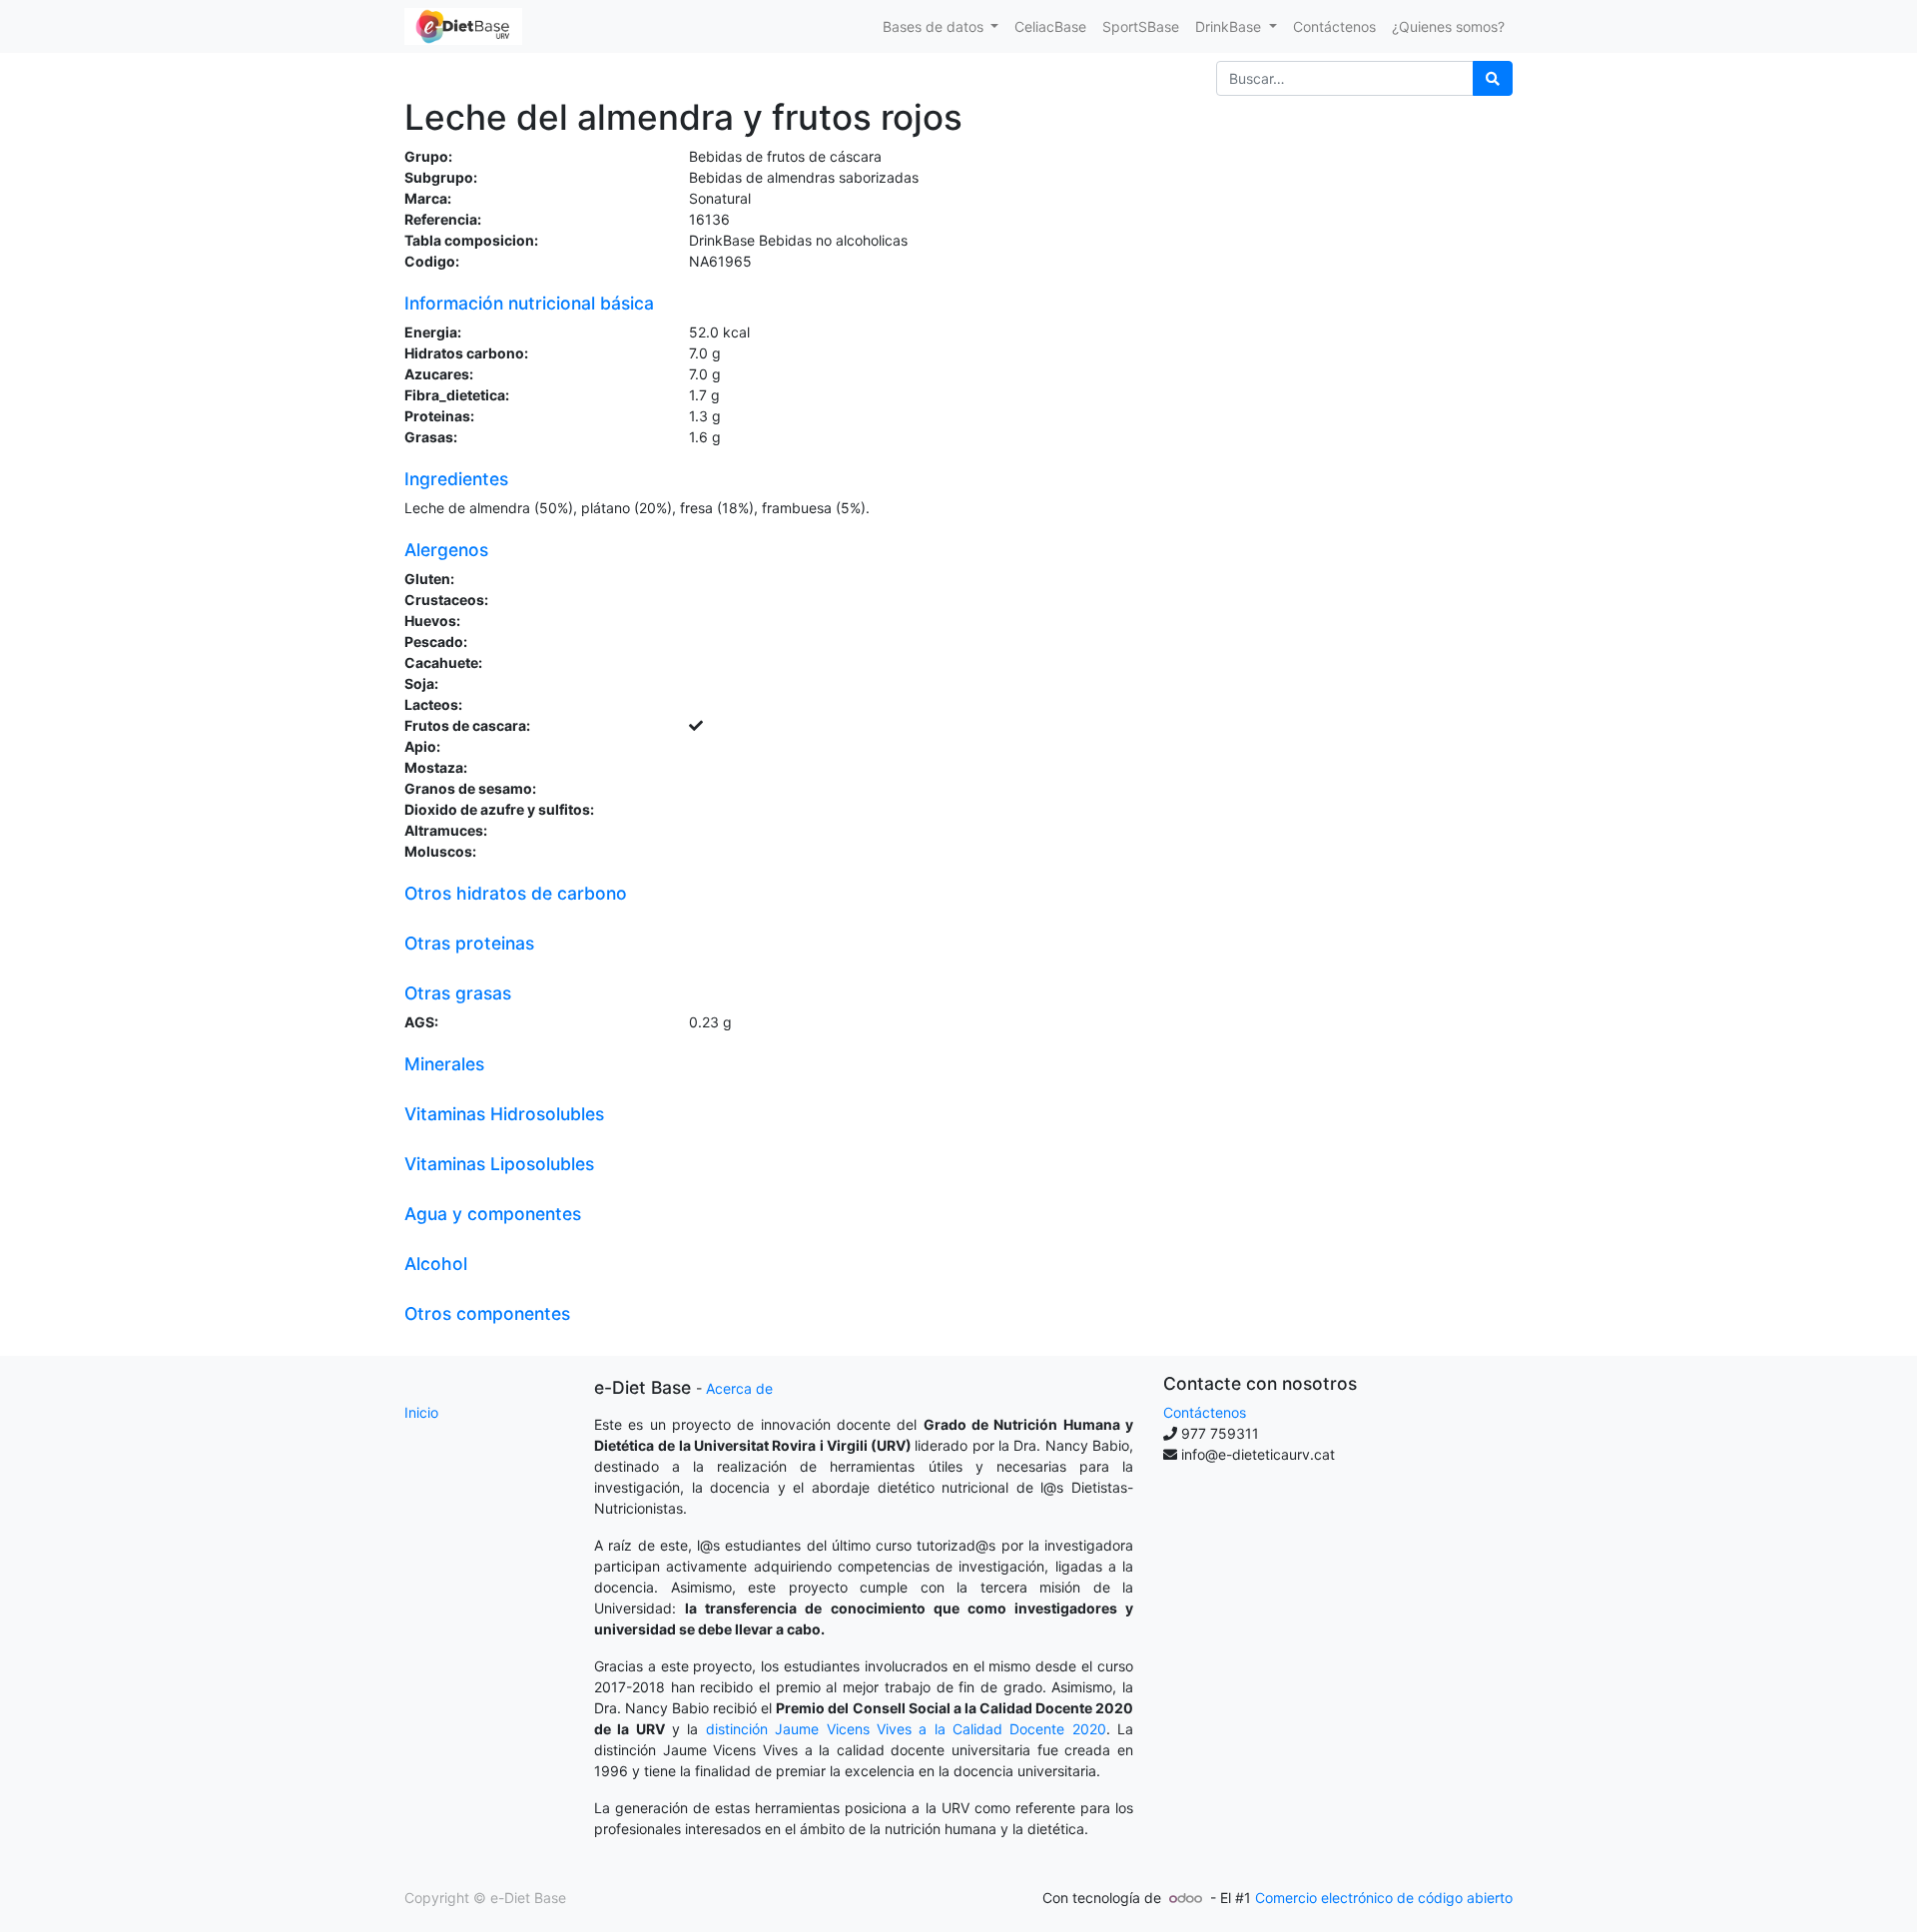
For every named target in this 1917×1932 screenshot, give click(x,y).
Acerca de (739, 1388)
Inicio (421, 1412)
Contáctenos (1205, 1412)
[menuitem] (1050, 26)
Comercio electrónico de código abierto (1384, 1898)
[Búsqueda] (1493, 78)
